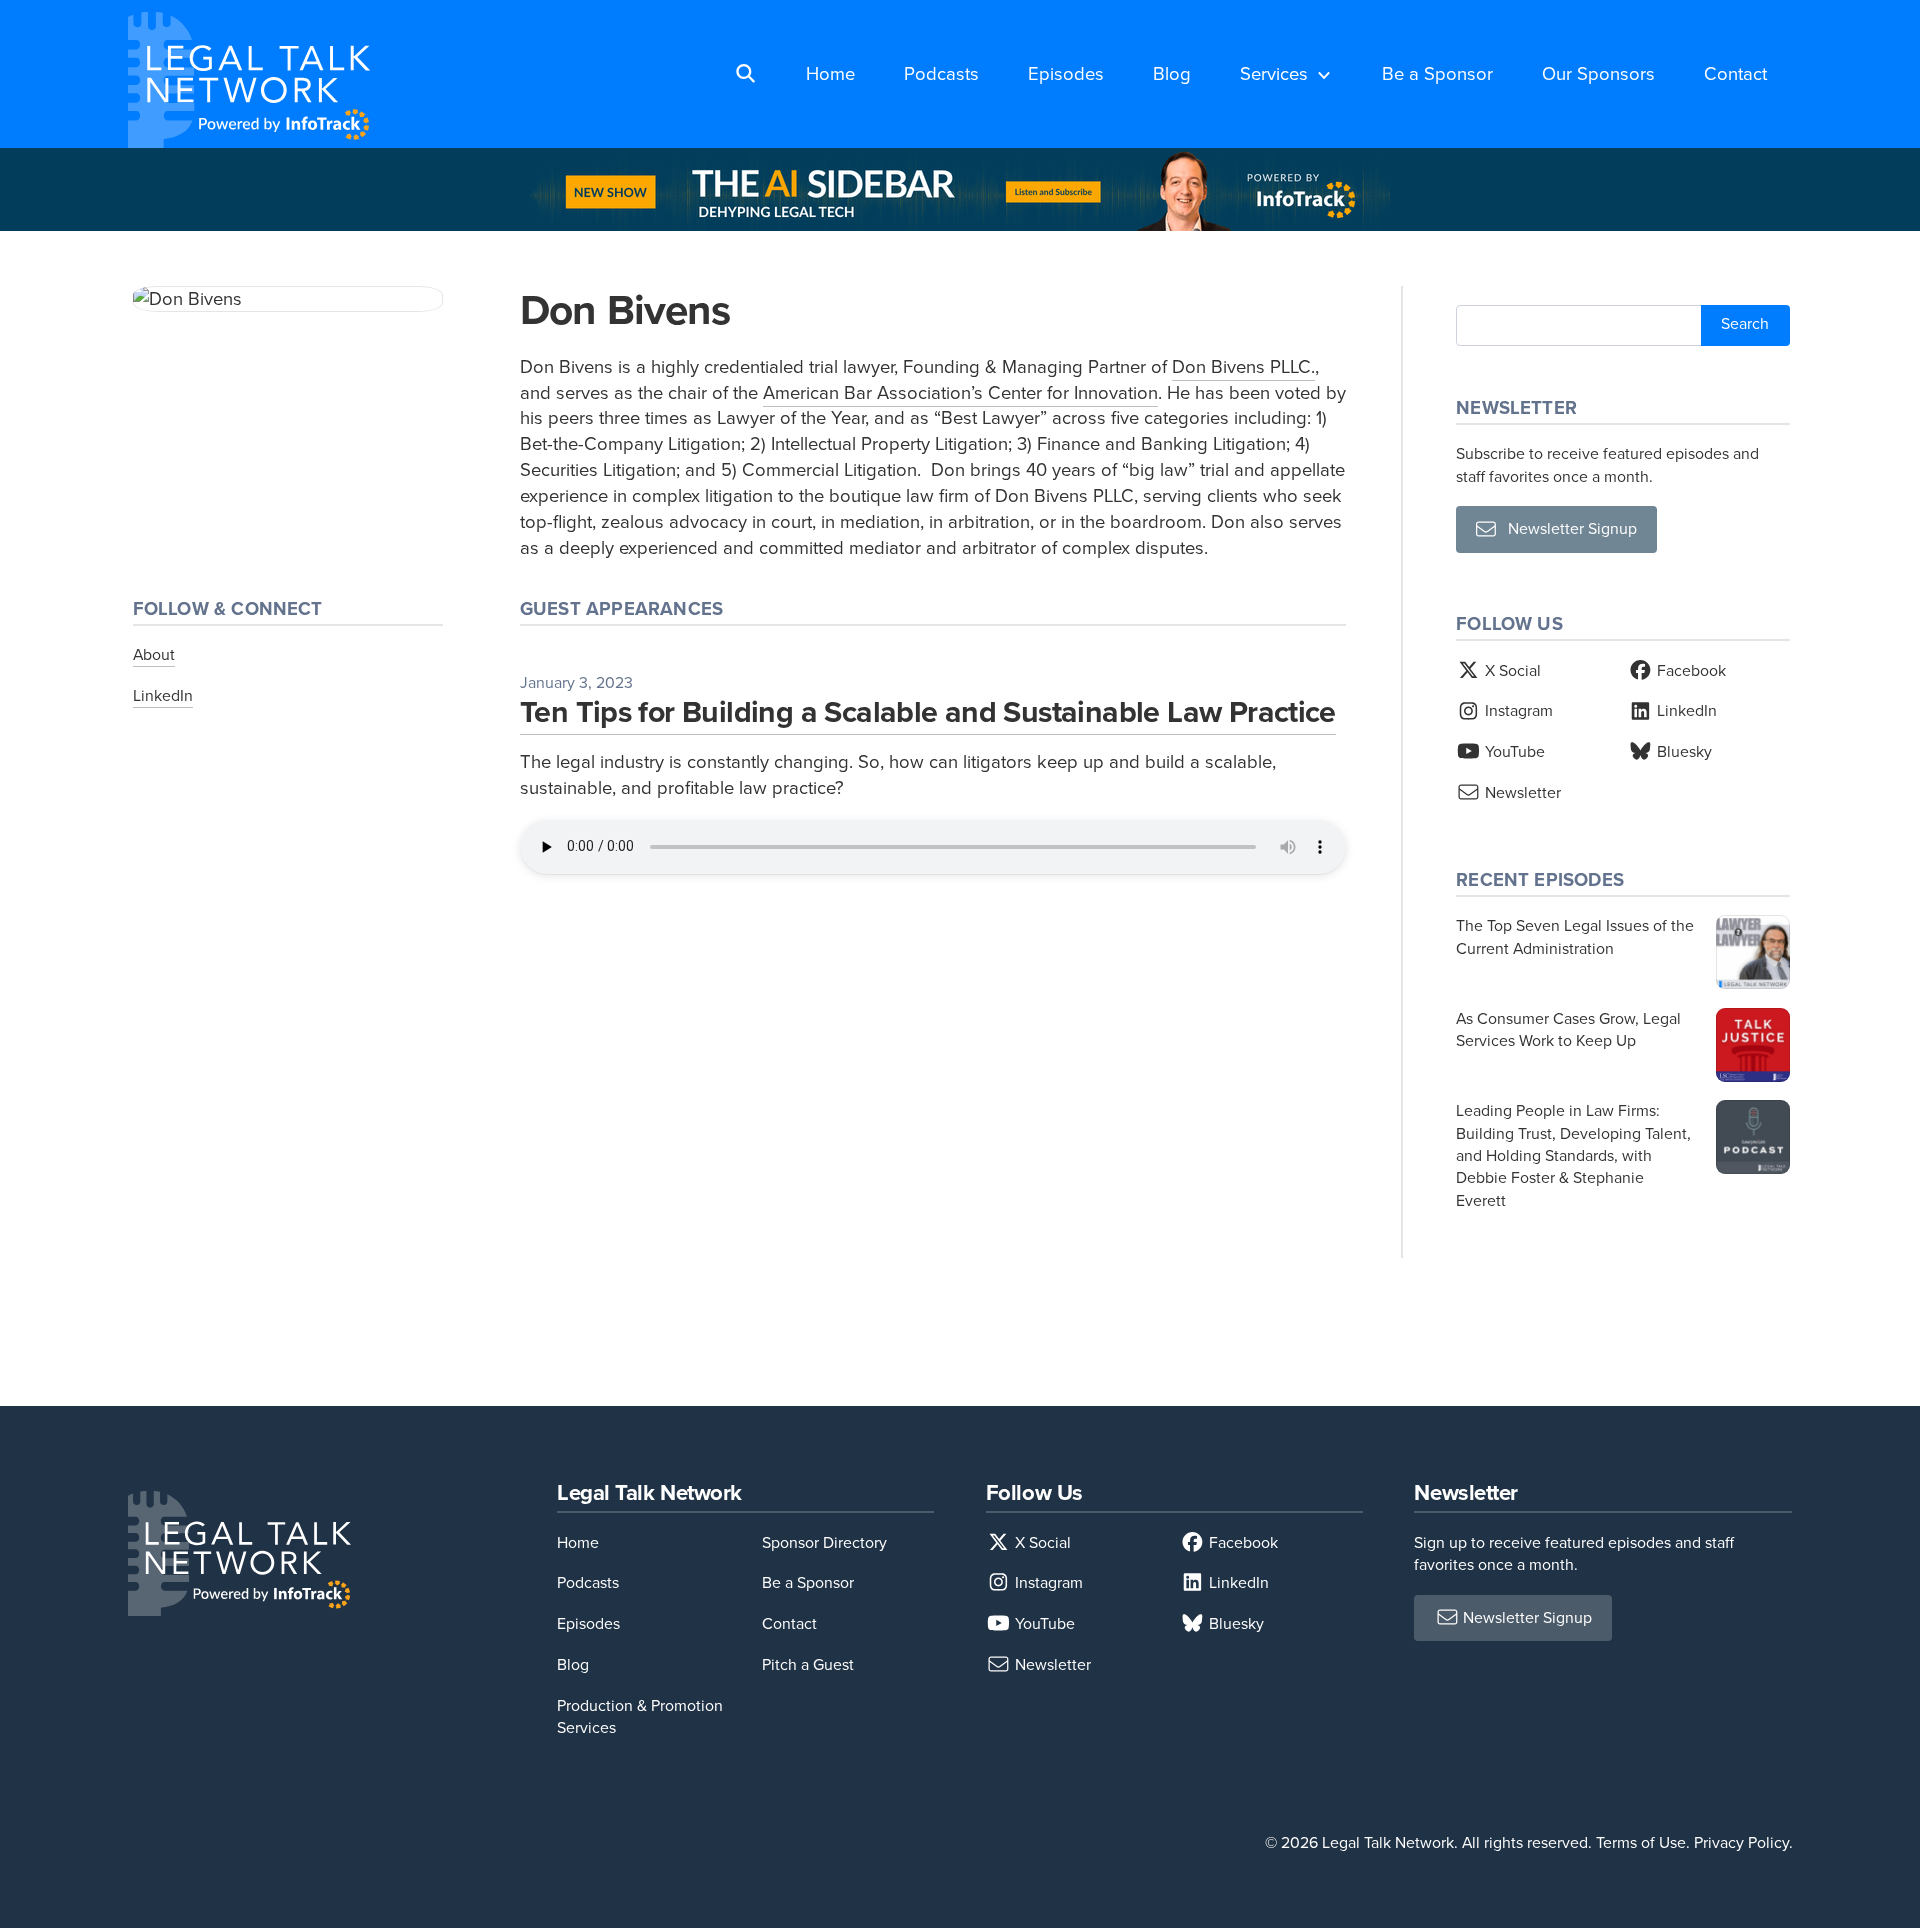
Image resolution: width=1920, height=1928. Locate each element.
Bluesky (1682, 751)
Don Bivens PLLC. (1243, 366)
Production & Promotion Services (640, 1716)
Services (1274, 73)
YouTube (1513, 751)
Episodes (1066, 73)
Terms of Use (1641, 1842)
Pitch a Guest (808, 1664)
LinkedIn (163, 695)
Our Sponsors (1598, 73)
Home (830, 73)
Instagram (1517, 710)
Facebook (1689, 670)
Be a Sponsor (1437, 73)
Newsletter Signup (1566, 528)
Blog (1172, 73)
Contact (1735, 73)
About (154, 654)
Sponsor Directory (824, 1542)
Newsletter (1521, 792)
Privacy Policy (1741, 1842)
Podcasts (941, 73)
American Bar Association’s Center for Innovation (960, 392)
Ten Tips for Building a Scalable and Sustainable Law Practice (928, 711)
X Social (1511, 670)
